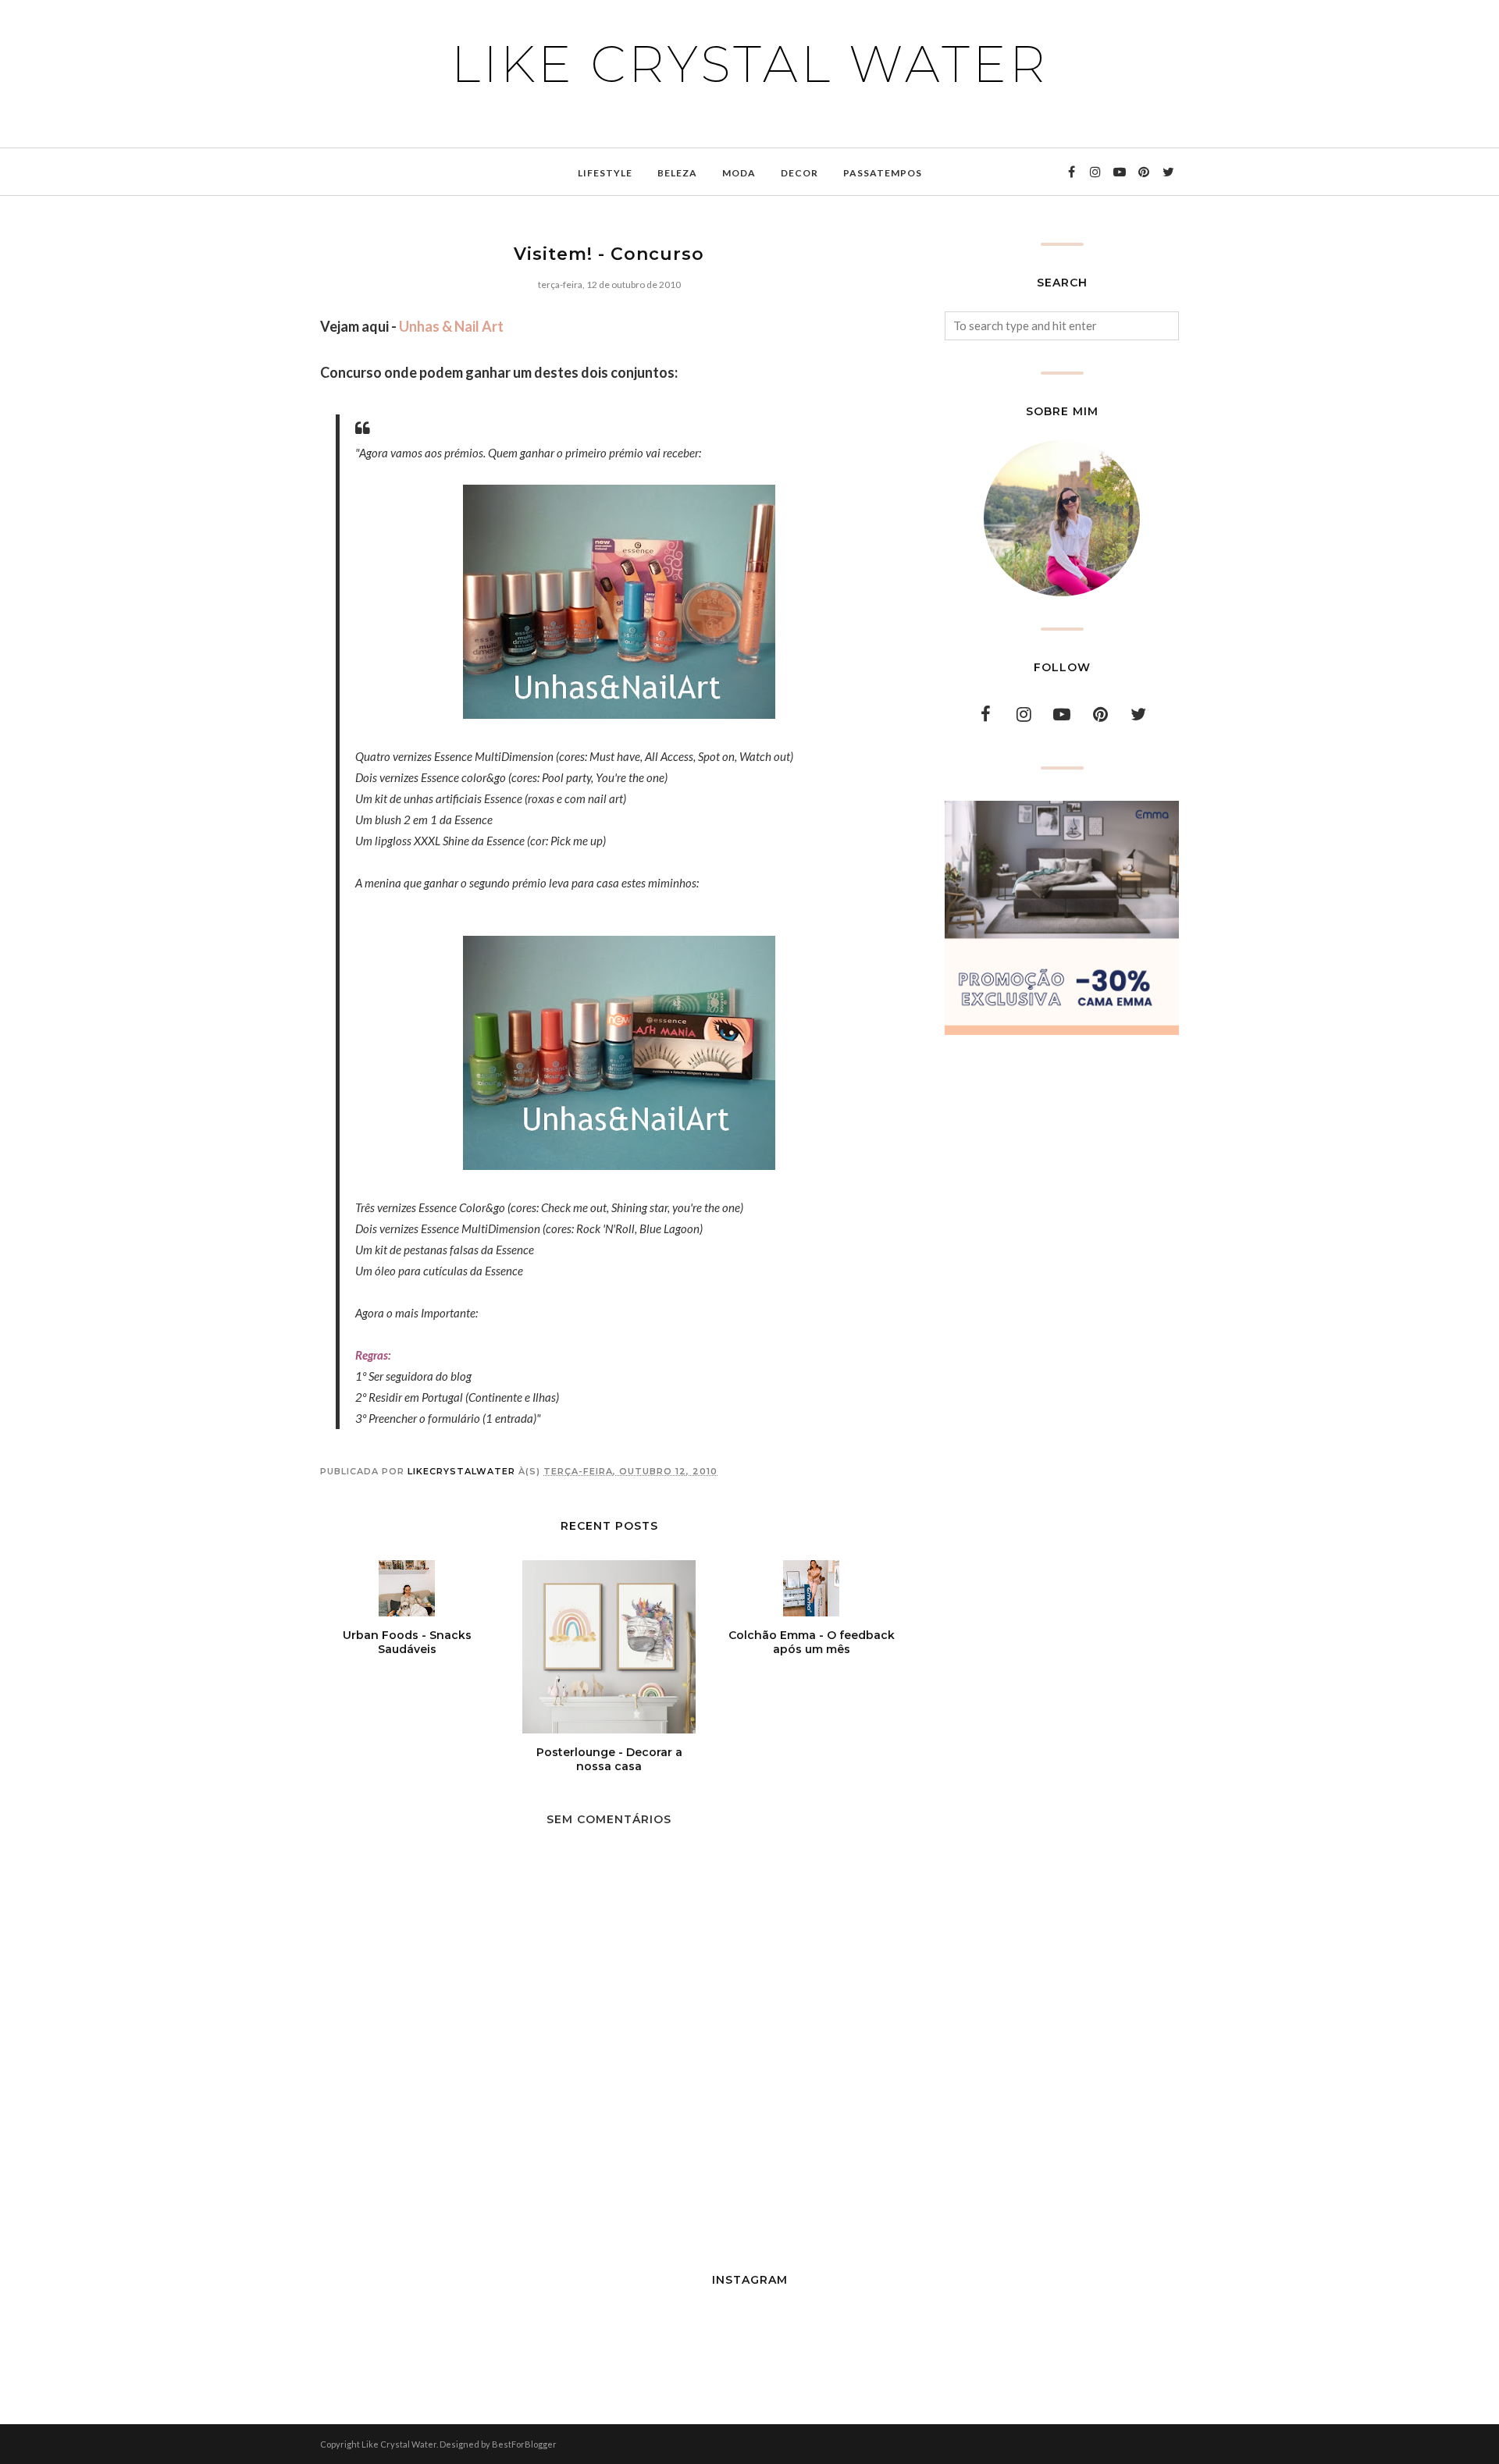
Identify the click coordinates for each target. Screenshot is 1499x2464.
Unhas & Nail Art (451, 326)
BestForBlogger (524, 2444)
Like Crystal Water (750, 64)
